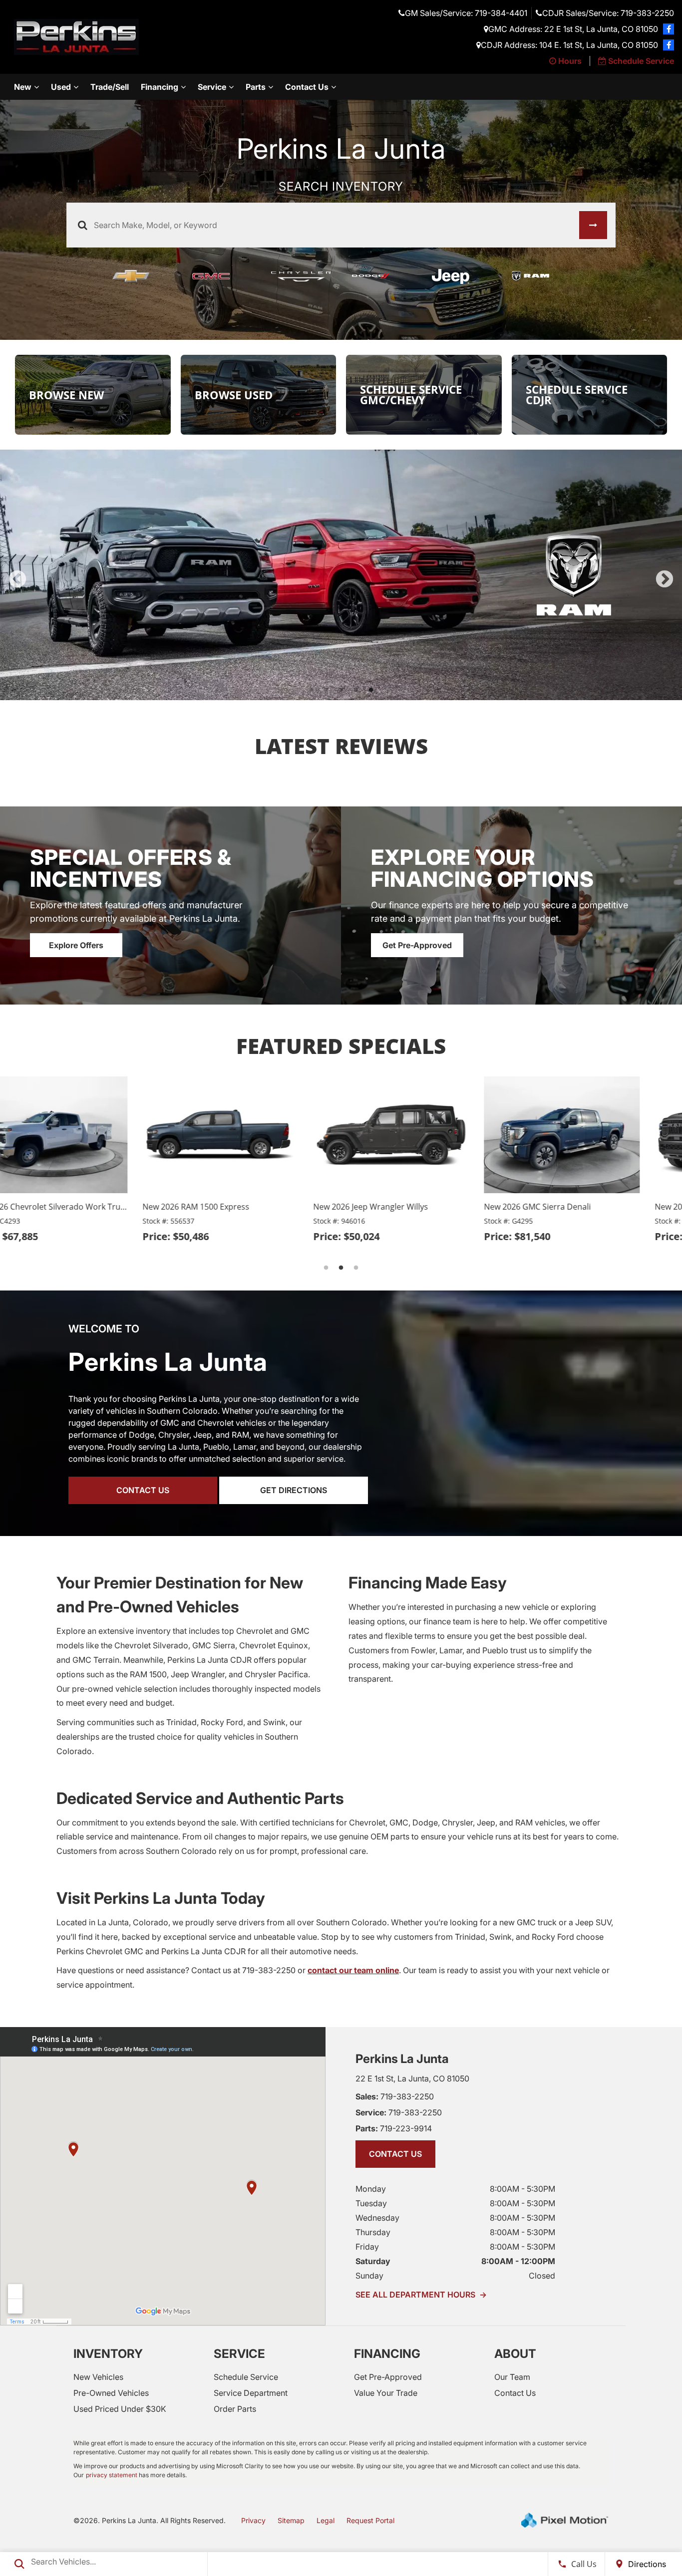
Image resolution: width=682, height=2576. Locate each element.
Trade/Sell (110, 87)
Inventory (108, 2316)
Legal (326, 2483)
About (515, 2316)
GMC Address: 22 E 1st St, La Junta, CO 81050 (573, 29)
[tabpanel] (341, 556)
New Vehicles (98, 2339)
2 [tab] (326, 652)
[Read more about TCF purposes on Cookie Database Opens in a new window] (669, 29)
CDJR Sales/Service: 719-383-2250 (608, 13)
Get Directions (294, 1453)
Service (212, 87)
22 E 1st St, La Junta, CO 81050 (412, 2041)
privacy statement (112, 2438)
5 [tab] (371, 652)
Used (61, 87)
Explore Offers (76, 908)
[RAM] (541, 276)
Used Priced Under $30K (120, 2371)
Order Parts (235, 2371)
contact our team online (353, 1933)
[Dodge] (381, 276)
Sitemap (291, 2483)
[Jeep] (461, 276)
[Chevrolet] (141, 276)
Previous (17, 561)
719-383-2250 (395, 2059)
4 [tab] (356, 652)
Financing (160, 87)
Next (665, 561)
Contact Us (307, 87)
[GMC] (221, 276)
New (23, 87)
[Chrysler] (301, 276)
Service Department (251, 2355)
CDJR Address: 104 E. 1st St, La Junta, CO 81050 (569, 45)
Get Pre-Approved (417, 908)
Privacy (253, 2483)
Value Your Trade (386, 2355)
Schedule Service (246, 2339)
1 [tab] (311, 652)
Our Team (512, 2339)
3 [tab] (341, 652)
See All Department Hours (421, 2257)
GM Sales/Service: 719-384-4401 (466, 13)
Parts (256, 87)
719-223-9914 (394, 2091)
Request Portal (370, 2483)
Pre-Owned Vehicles (111, 2355)
